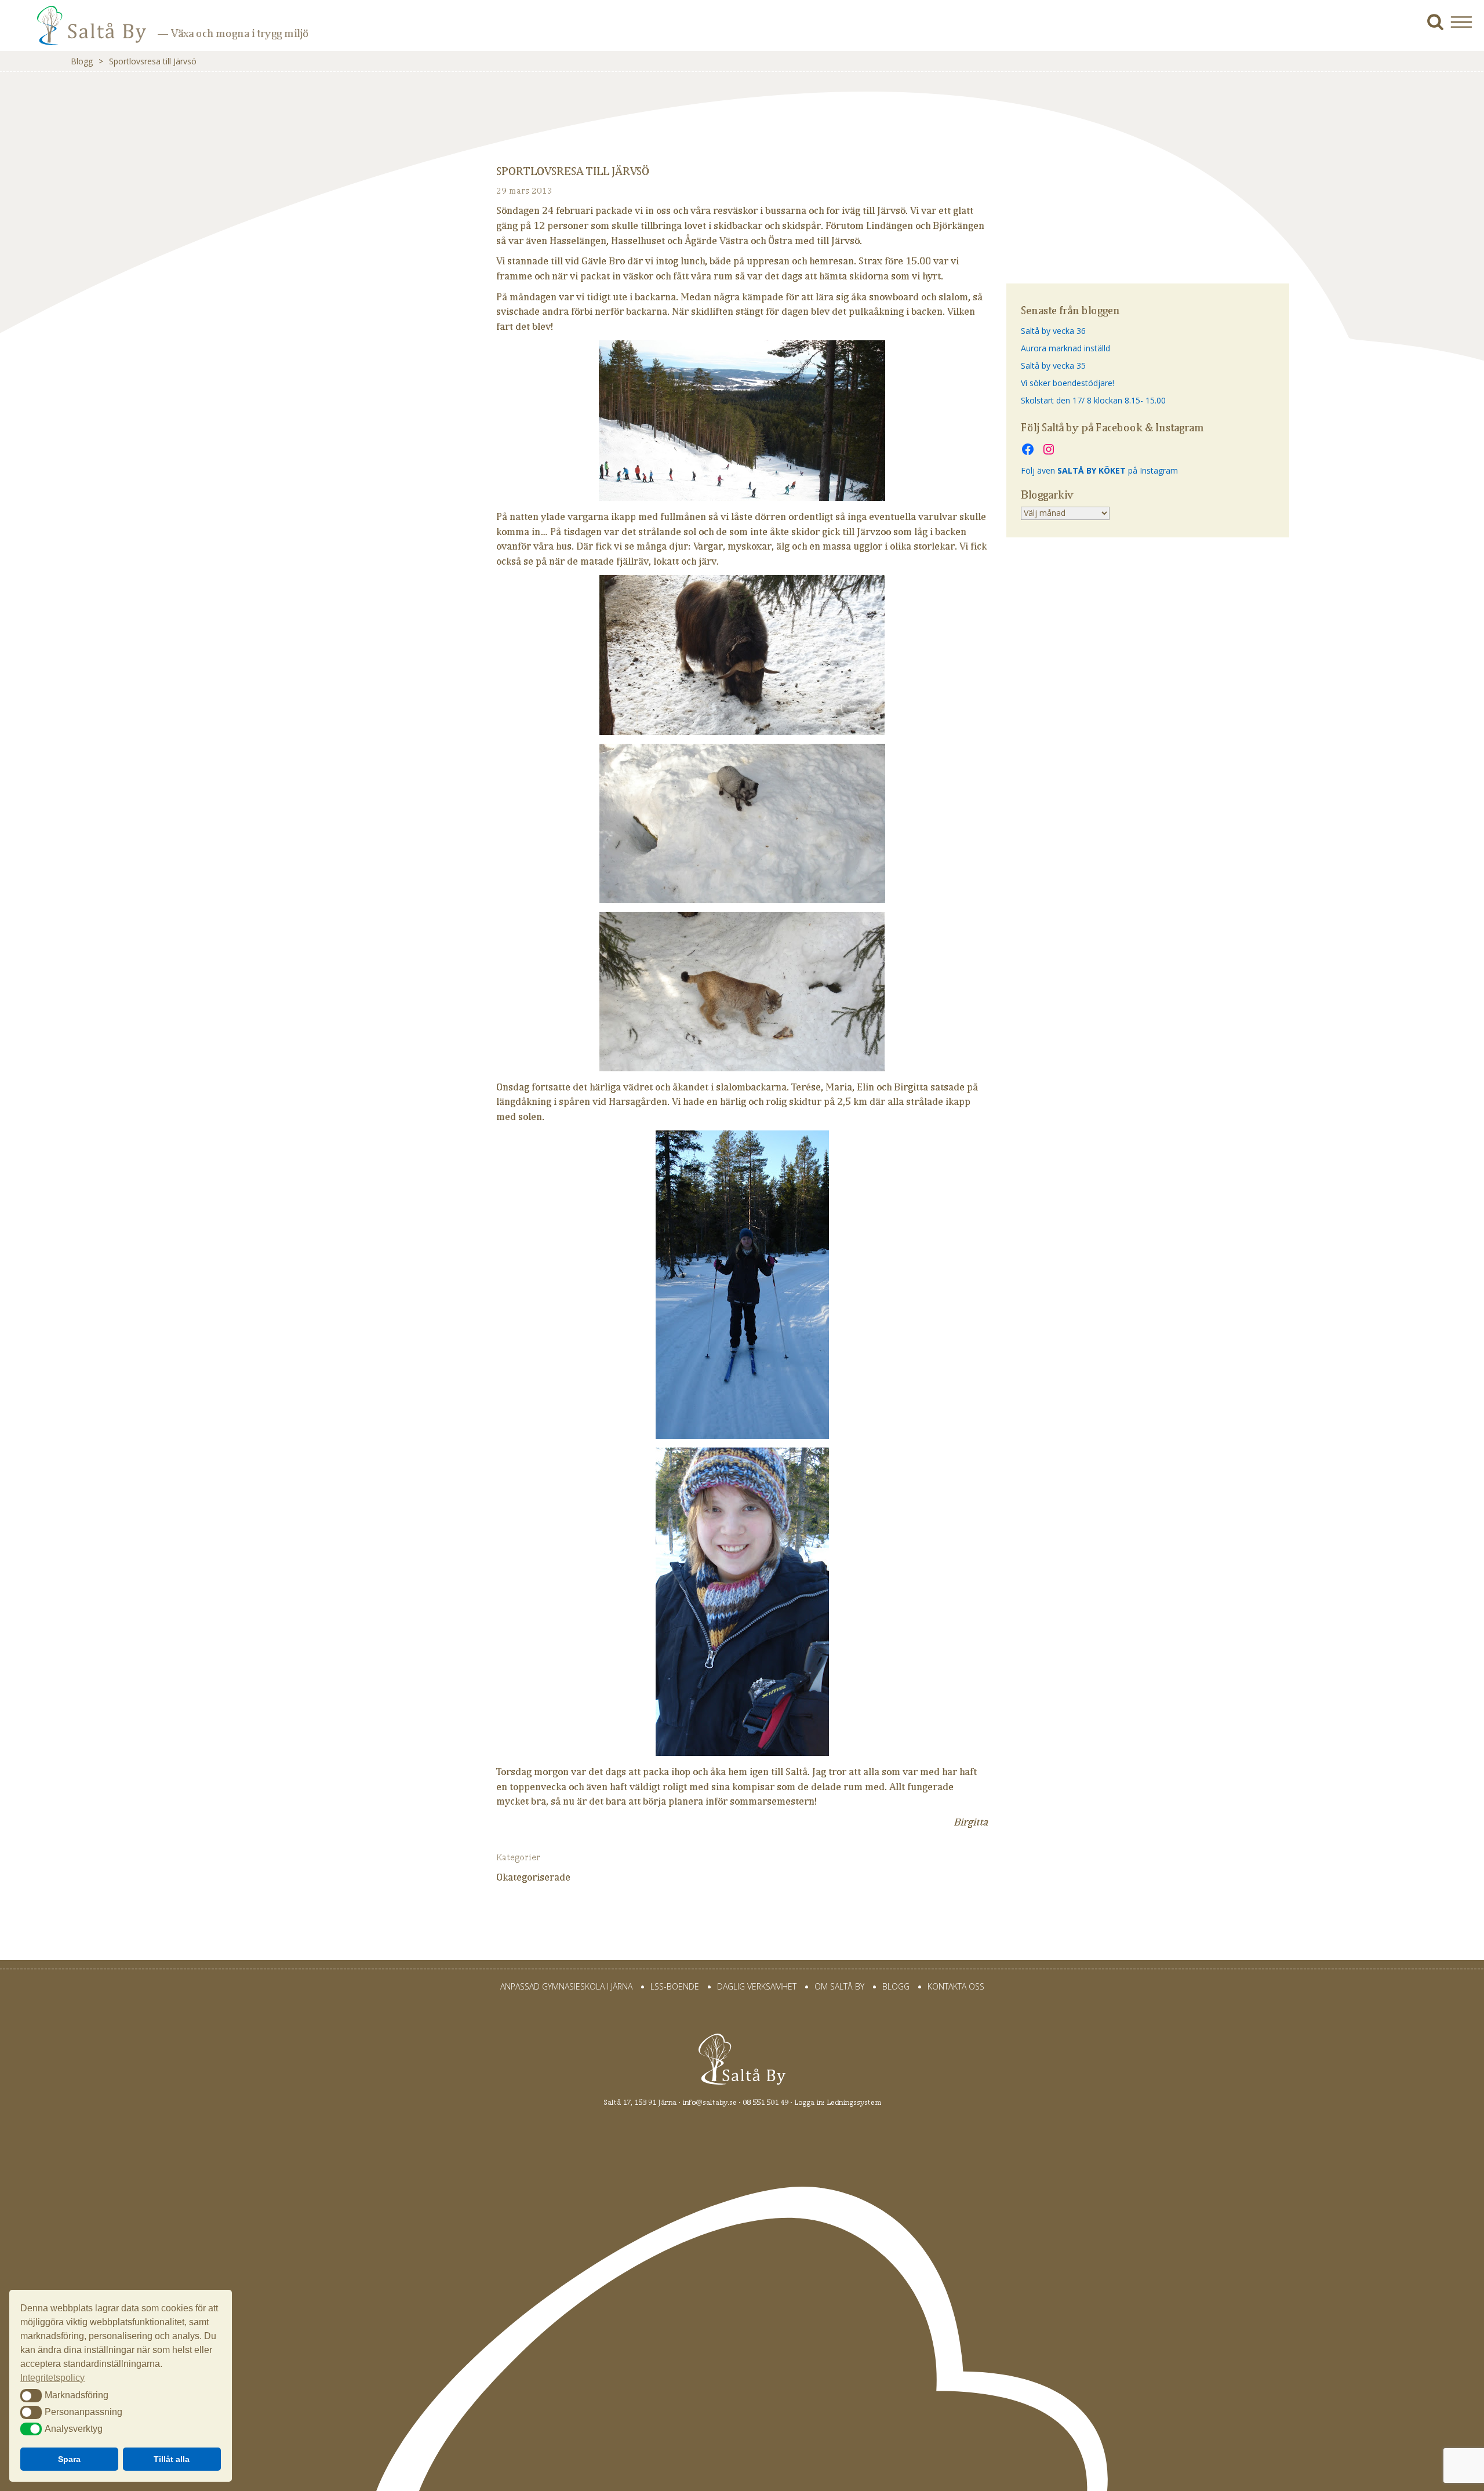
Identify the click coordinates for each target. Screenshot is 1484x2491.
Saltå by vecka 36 (1053, 331)
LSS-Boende (675, 1986)
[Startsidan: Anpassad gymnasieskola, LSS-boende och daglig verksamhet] (75, 34)
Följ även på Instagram (1099, 470)
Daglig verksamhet (757, 1986)
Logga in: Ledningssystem (838, 2102)
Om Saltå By (839, 1986)
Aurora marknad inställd (1065, 348)
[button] (1466, 22)
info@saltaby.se (710, 2102)
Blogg (82, 61)
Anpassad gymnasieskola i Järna (566, 1986)
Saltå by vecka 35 (1053, 366)
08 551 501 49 (765, 2102)
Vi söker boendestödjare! (1067, 383)
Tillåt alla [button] (172, 2459)
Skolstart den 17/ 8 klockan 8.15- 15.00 (1093, 400)
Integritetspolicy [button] (52, 2378)
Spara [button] (69, 2459)
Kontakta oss (956, 1986)
